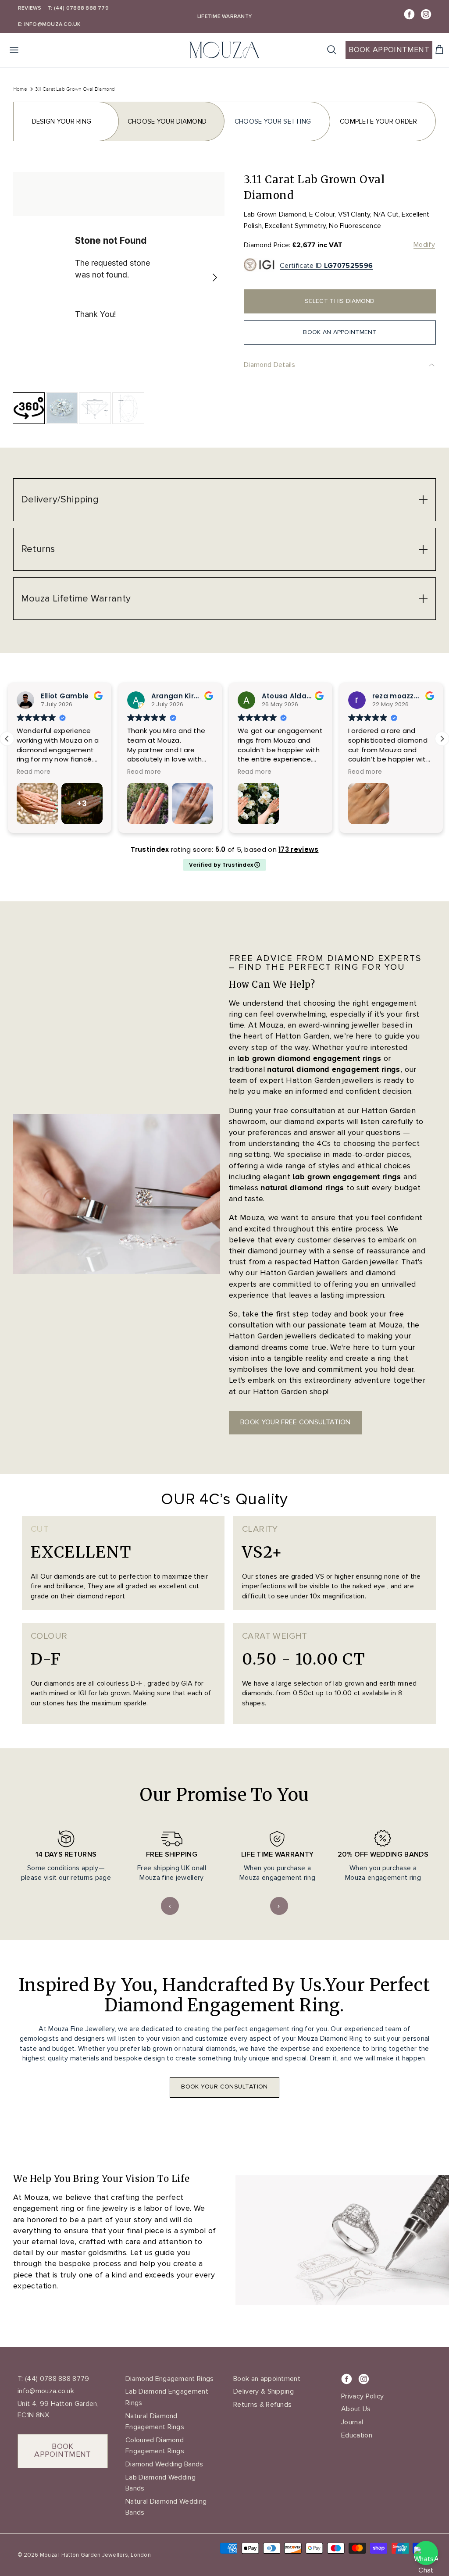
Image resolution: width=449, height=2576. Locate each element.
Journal (352, 2422)
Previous (170, 1906)
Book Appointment (389, 50)
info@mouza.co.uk (46, 2391)
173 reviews (298, 849)
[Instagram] (426, 14)
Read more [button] (33, 772)
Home (20, 89)
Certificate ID (326, 266)
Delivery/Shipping (60, 500)
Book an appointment (267, 2379)
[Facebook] (409, 14)
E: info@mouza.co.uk (49, 24)
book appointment (63, 2450)
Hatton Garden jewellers (330, 1080)
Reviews (30, 8)
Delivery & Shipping (264, 2391)
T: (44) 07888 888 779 (78, 8)
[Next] (215, 278)
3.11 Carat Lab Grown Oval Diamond (75, 89)
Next (279, 1906)
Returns (38, 549)
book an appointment (340, 332)
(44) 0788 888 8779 (56, 2379)
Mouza (48, 2555)
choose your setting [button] (273, 121)
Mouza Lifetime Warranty (76, 599)
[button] (442, 739)
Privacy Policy (362, 2396)
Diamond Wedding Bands (164, 2464)
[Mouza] (224, 50)
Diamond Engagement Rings (170, 2379)
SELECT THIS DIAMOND (340, 301)
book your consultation (224, 2087)
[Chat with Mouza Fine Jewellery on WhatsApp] (426, 2553)
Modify (424, 245)
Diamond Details (270, 365)
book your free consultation (296, 1422)
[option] (119, 278)
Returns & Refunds (262, 2405)
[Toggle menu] (14, 50)
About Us (356, 2409)
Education (357, 2435)
